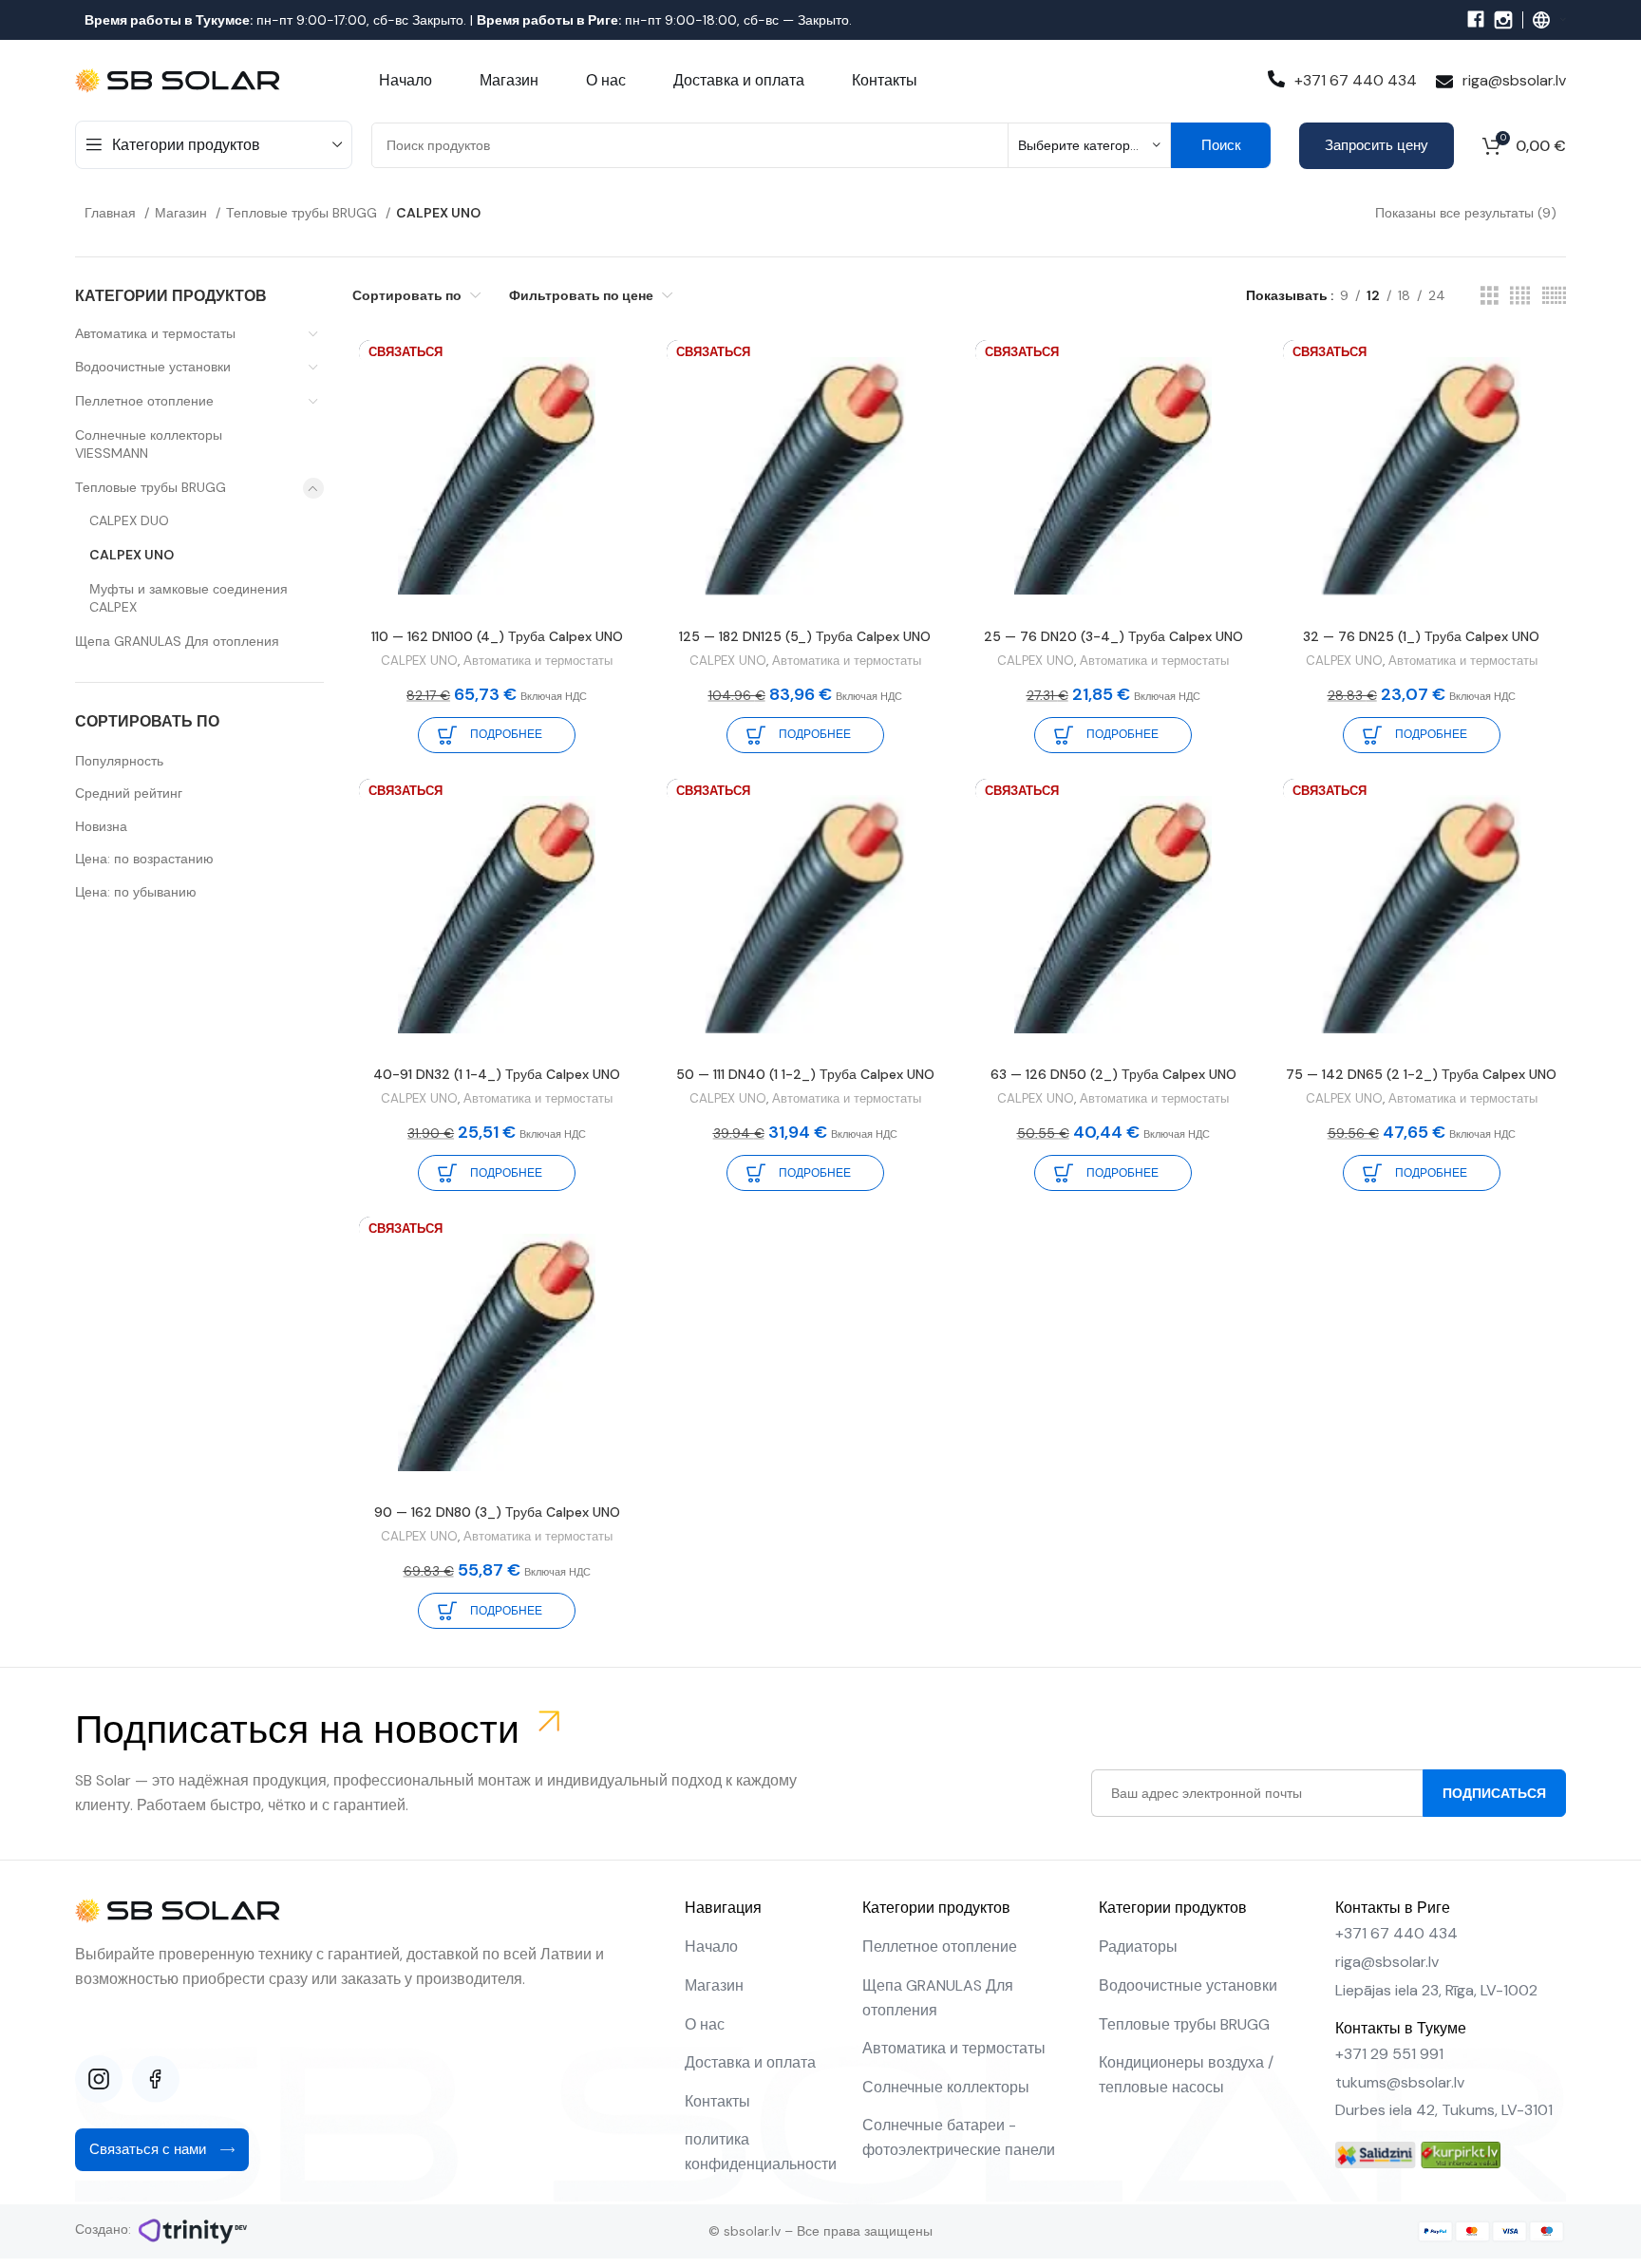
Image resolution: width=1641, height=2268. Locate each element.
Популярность (119, 761)
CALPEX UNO (132, 555)
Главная (112, 213)
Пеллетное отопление (144, 401)
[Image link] (1375, 2154)
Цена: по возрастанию (144, 859)
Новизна (101, 826)
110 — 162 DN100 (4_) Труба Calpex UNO (497, 636)
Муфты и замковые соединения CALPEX (189, 598)
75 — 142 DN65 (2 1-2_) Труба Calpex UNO (1421, 1074)
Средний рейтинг (129, 793)
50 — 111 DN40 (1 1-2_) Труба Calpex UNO (805, 1074)
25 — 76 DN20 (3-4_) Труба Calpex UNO (1113, 636)
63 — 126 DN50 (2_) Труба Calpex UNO (1113, 1074)
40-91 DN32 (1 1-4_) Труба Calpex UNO (497, 1074)
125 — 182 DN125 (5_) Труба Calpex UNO (805, 636)
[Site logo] (179, 79)
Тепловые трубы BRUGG (303, 213)
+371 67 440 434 (1356, 80)
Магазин (183, 213)
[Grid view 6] (1554, 296)
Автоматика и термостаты (155, 333)
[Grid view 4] (1520, 296)
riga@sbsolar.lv (1514, 80)
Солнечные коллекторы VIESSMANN (149, 444)
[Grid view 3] (1490, 296)
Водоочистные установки (153, 367)
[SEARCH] (1221, 145)
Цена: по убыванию (136, 892)
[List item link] (764, 1947)
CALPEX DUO (129, 520)
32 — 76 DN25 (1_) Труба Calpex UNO (1421, 636)
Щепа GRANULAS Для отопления (177, 641)
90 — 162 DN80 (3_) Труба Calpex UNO (497, 1512)
